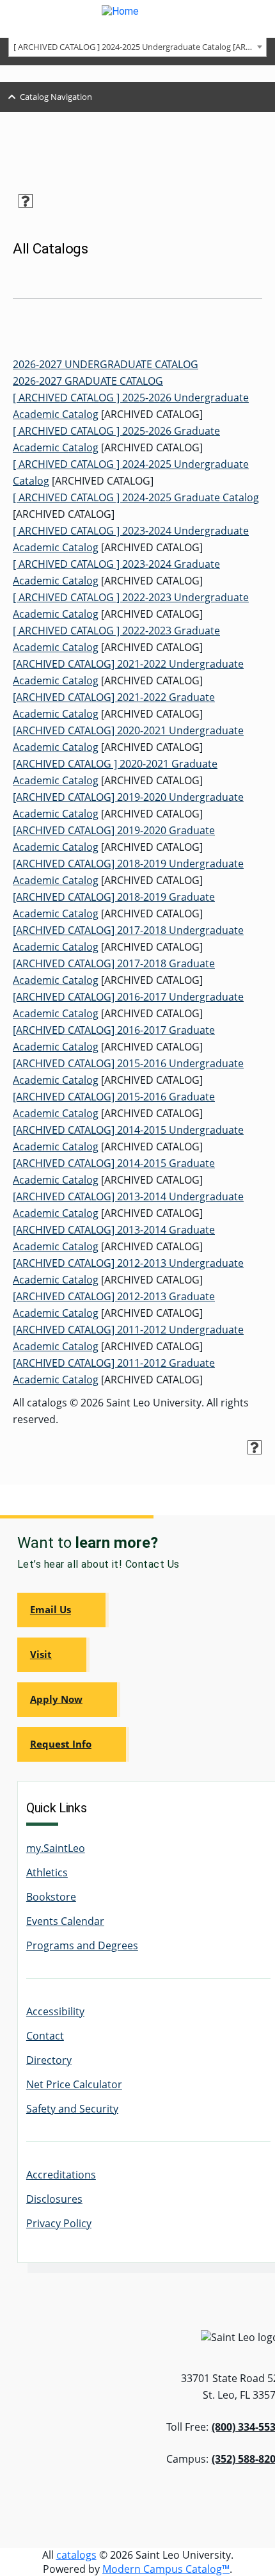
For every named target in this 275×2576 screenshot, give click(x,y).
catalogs (76, 2555)
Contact (45, 2036)
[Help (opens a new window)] (26, 201)
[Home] (137, 19)
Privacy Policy (59, 2223)
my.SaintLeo (56, 1848)
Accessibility (55, 2011)
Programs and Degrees (82, 1945)
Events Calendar (65, 1921)
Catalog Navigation (56, 97)
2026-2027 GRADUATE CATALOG (88, 381)
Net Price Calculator (74, 2084)
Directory (49, 2060)
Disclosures (54, 2199)
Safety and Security (72, 2109)
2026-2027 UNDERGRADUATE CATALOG (106, 364)
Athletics (47, 1872)
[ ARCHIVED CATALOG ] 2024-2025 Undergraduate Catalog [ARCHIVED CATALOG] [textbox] (140, 47)
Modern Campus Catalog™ (166, 2569)
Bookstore (51, 1897)
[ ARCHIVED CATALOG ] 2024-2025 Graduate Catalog (136, 497)
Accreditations (61, 2175)
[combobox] (137, 46)
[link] (63, 1610)
